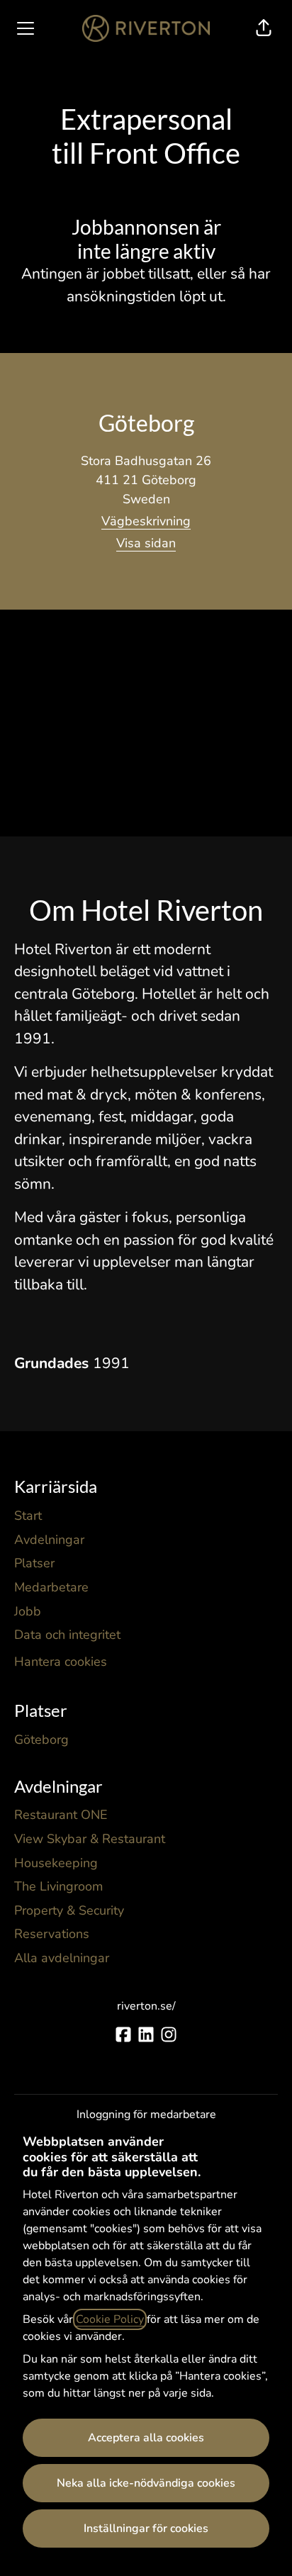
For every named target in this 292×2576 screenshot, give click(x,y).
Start (28, 1516)
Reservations (52, 1934)
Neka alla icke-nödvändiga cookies (146, 2483)
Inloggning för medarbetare (146, 2115)
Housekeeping (56, 1863)
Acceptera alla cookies (146, 2438)
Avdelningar (49, 1540)
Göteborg (41, 1740)
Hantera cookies (61, 1662)
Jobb (28, 1611)
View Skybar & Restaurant (90, 1839)
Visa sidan (146, 543)
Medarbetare (51, 1587)
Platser (34, 1563)
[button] (264, 28)
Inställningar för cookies (146, 2529)
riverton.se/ (146, 2006)
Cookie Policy (110, 2319)
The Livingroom (58, 1886)
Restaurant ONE (61, 1815)
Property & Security (69, 1910)
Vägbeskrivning (146, 521)
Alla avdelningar (62, 1958)
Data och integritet (67, 1635)
